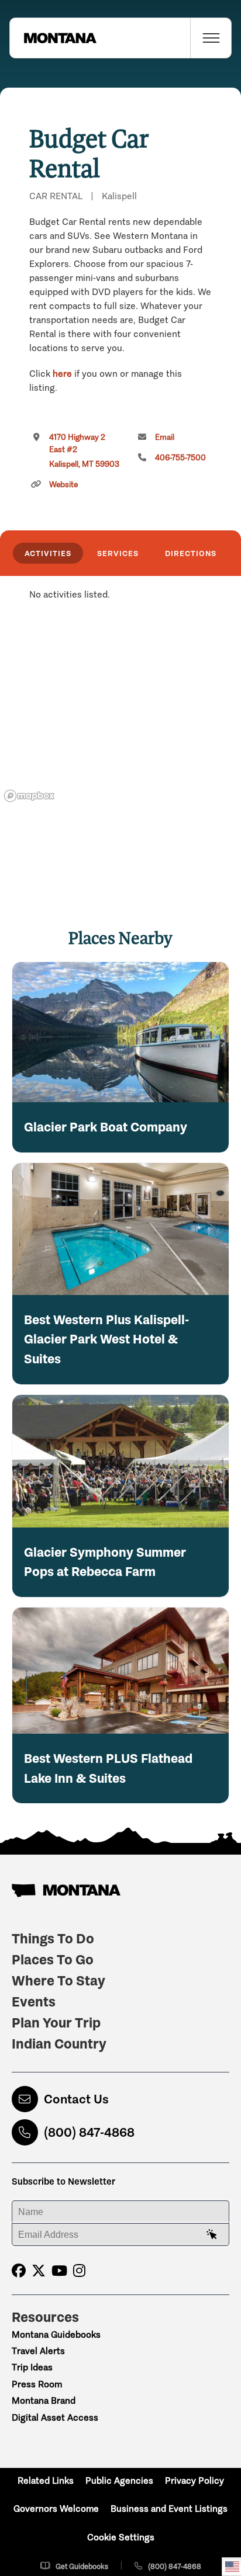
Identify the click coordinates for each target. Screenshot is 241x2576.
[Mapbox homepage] (29, 796)
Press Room (37, 2384)
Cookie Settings (121, 2537)
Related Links (46, 2480)
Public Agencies (119, 2480)
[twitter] (39, 2271)
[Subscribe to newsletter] (212, 2235)
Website (63, 485)
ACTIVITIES (48, 553)
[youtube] (59, 2271)
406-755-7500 (180, 458)
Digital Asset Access (55, 2417)
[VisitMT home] (53, 38)
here (62, 374)
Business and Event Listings (169, 2509)
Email (165, 437)
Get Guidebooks (82, 2566)
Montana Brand (44, 2400)
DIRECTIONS (191, 553)
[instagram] (79, 2271)
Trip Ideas (32, 2367)
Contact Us (76, 2099)
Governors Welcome (56, 2509)
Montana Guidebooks (56, 2334)
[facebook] (19, 2271)
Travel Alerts (38, 2351)
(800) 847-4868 (89, 2132)
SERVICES (118, 553)
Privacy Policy (194, 2480)
